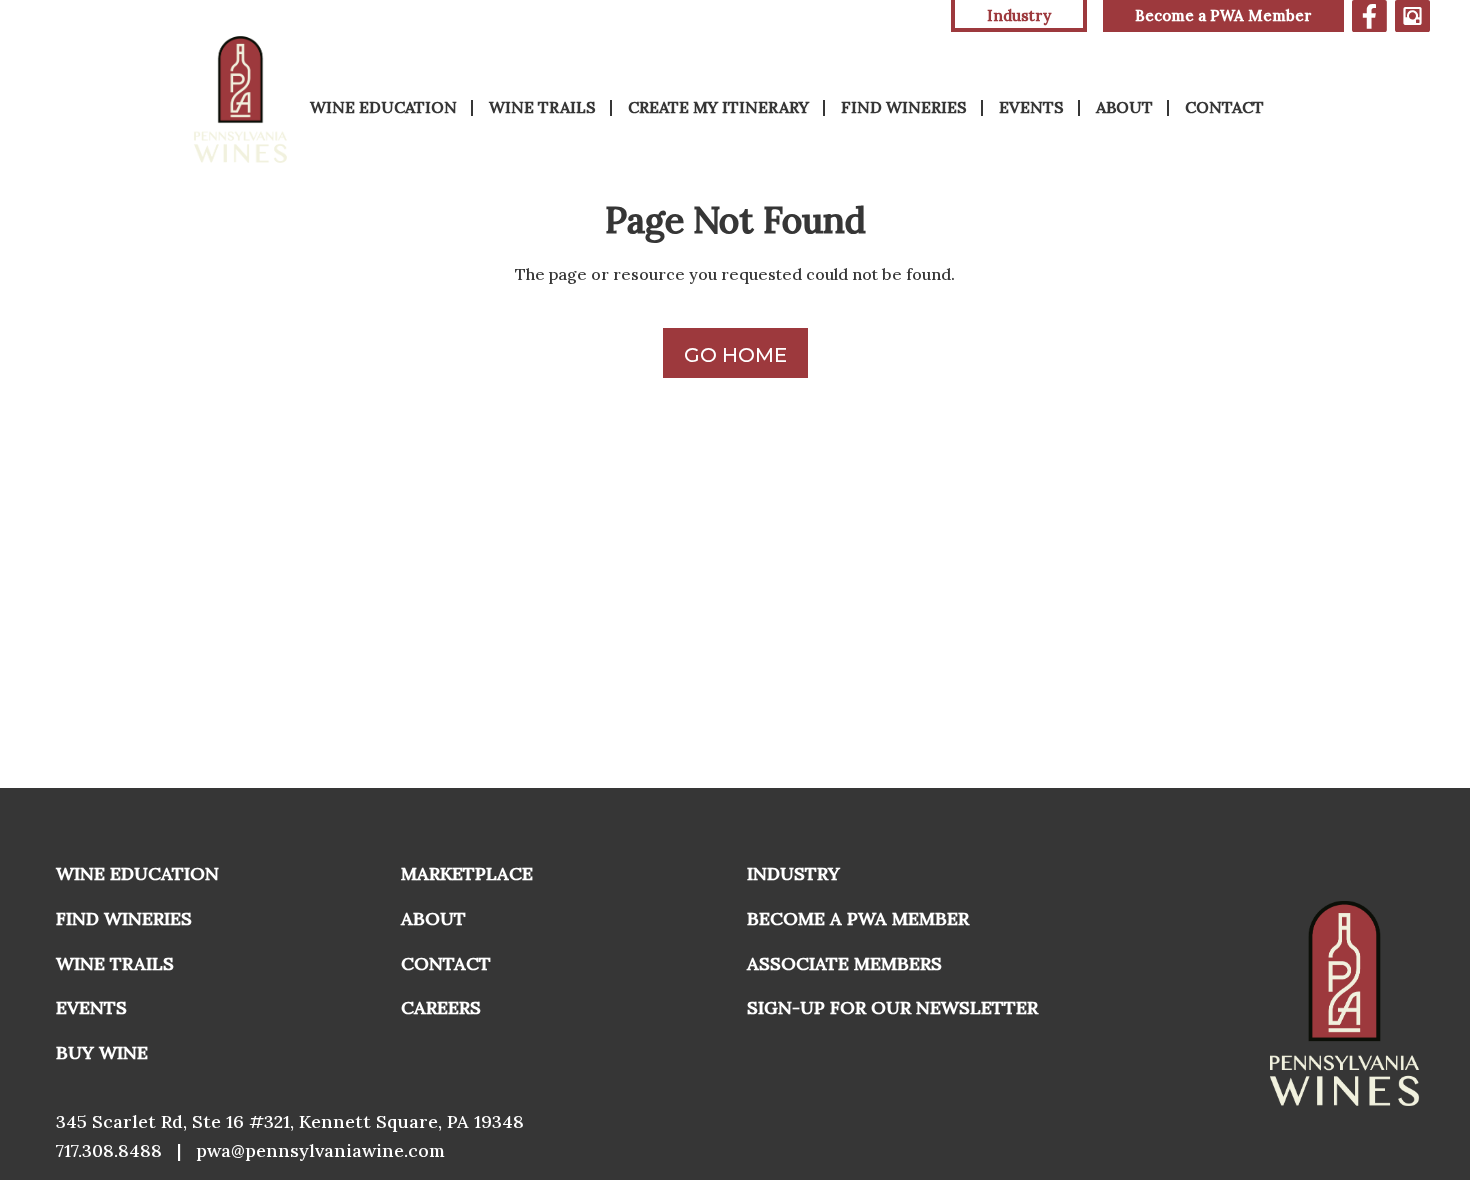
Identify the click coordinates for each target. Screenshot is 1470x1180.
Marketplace (467, 873)
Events (1031, 107)
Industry (793, 873)
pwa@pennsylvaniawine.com (320, 1150)
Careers (441, 1007)
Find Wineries (904, 107)
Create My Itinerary (718, 107)
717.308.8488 (109, 1150)
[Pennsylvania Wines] (242, 99)
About (1124, 107)
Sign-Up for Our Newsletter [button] (892, 1007)
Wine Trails (542, 107)
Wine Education (383, 107)
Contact (1224, 107)
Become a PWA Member (1223, 15)
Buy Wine (102, 1052)
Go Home (735, 355)
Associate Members (844, 963)
